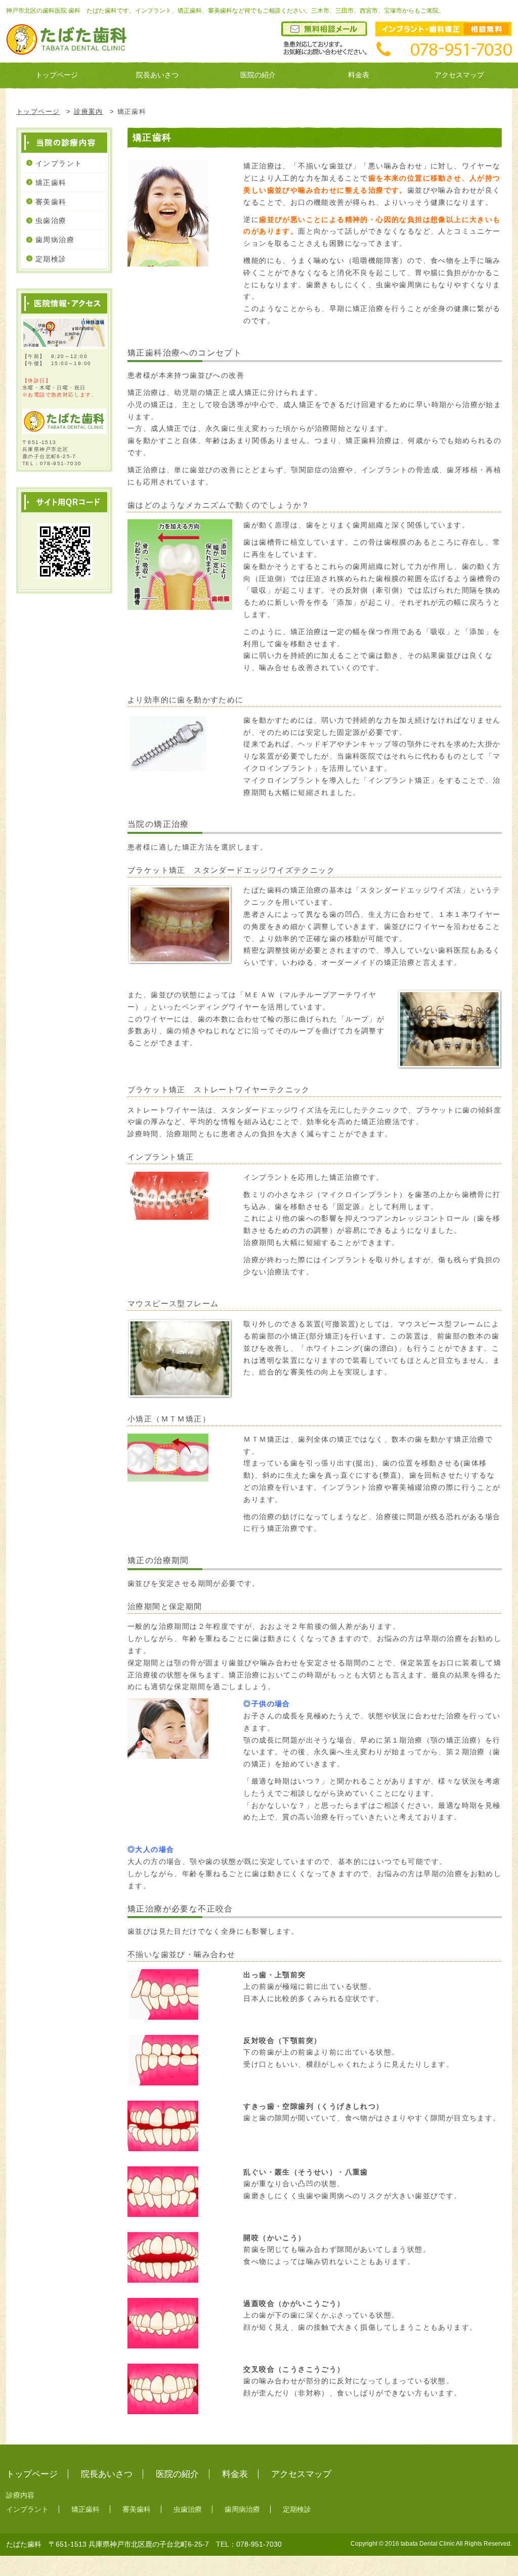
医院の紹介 (258, 75)
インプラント (59, 163)
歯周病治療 (55, 240)
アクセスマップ (459, 75)
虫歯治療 (51, 220)
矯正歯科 (51, 183)
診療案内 (89, 112)
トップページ (57, 75)
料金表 (359, 75)
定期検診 (51, 259)
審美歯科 (51, 202)
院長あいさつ (157, 75)
